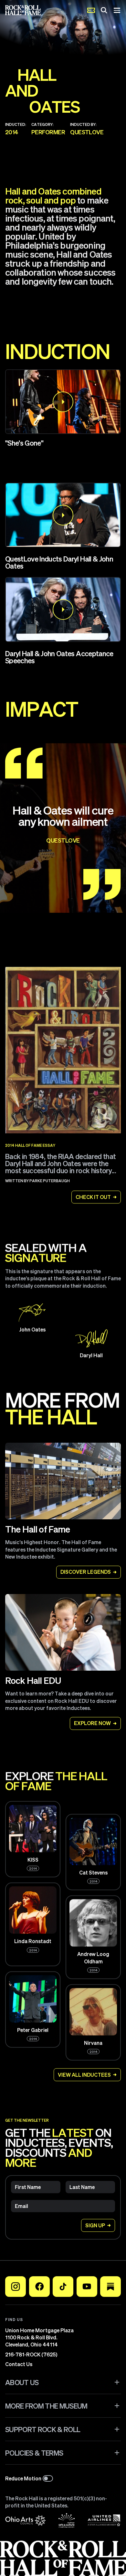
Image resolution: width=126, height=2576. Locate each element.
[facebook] (39, 2287)
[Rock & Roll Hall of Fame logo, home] (23, 10)
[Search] (104, 10)
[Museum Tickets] (91, 10)
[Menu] (117, 10)
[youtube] (87, 2287)
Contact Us (19, 2364)
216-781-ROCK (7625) (31, 2354)
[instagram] (16, 2287)
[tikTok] (63, 2287)
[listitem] (63, 530)
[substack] (110, 2287)
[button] (63, 402)
